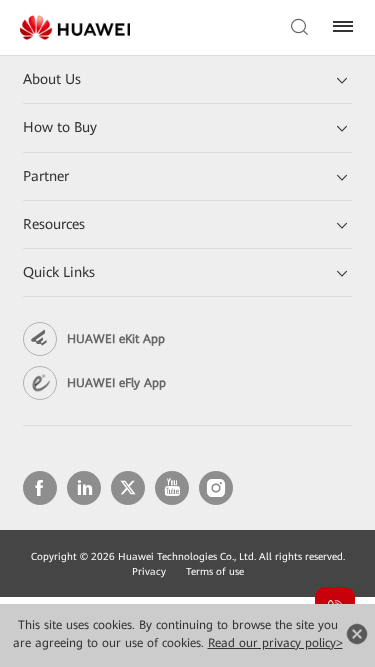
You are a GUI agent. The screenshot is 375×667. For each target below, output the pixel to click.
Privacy (149, 571)
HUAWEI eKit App (116, 339)
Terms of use (215, 571)
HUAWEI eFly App (116, 383)
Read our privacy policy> (275, 643)
